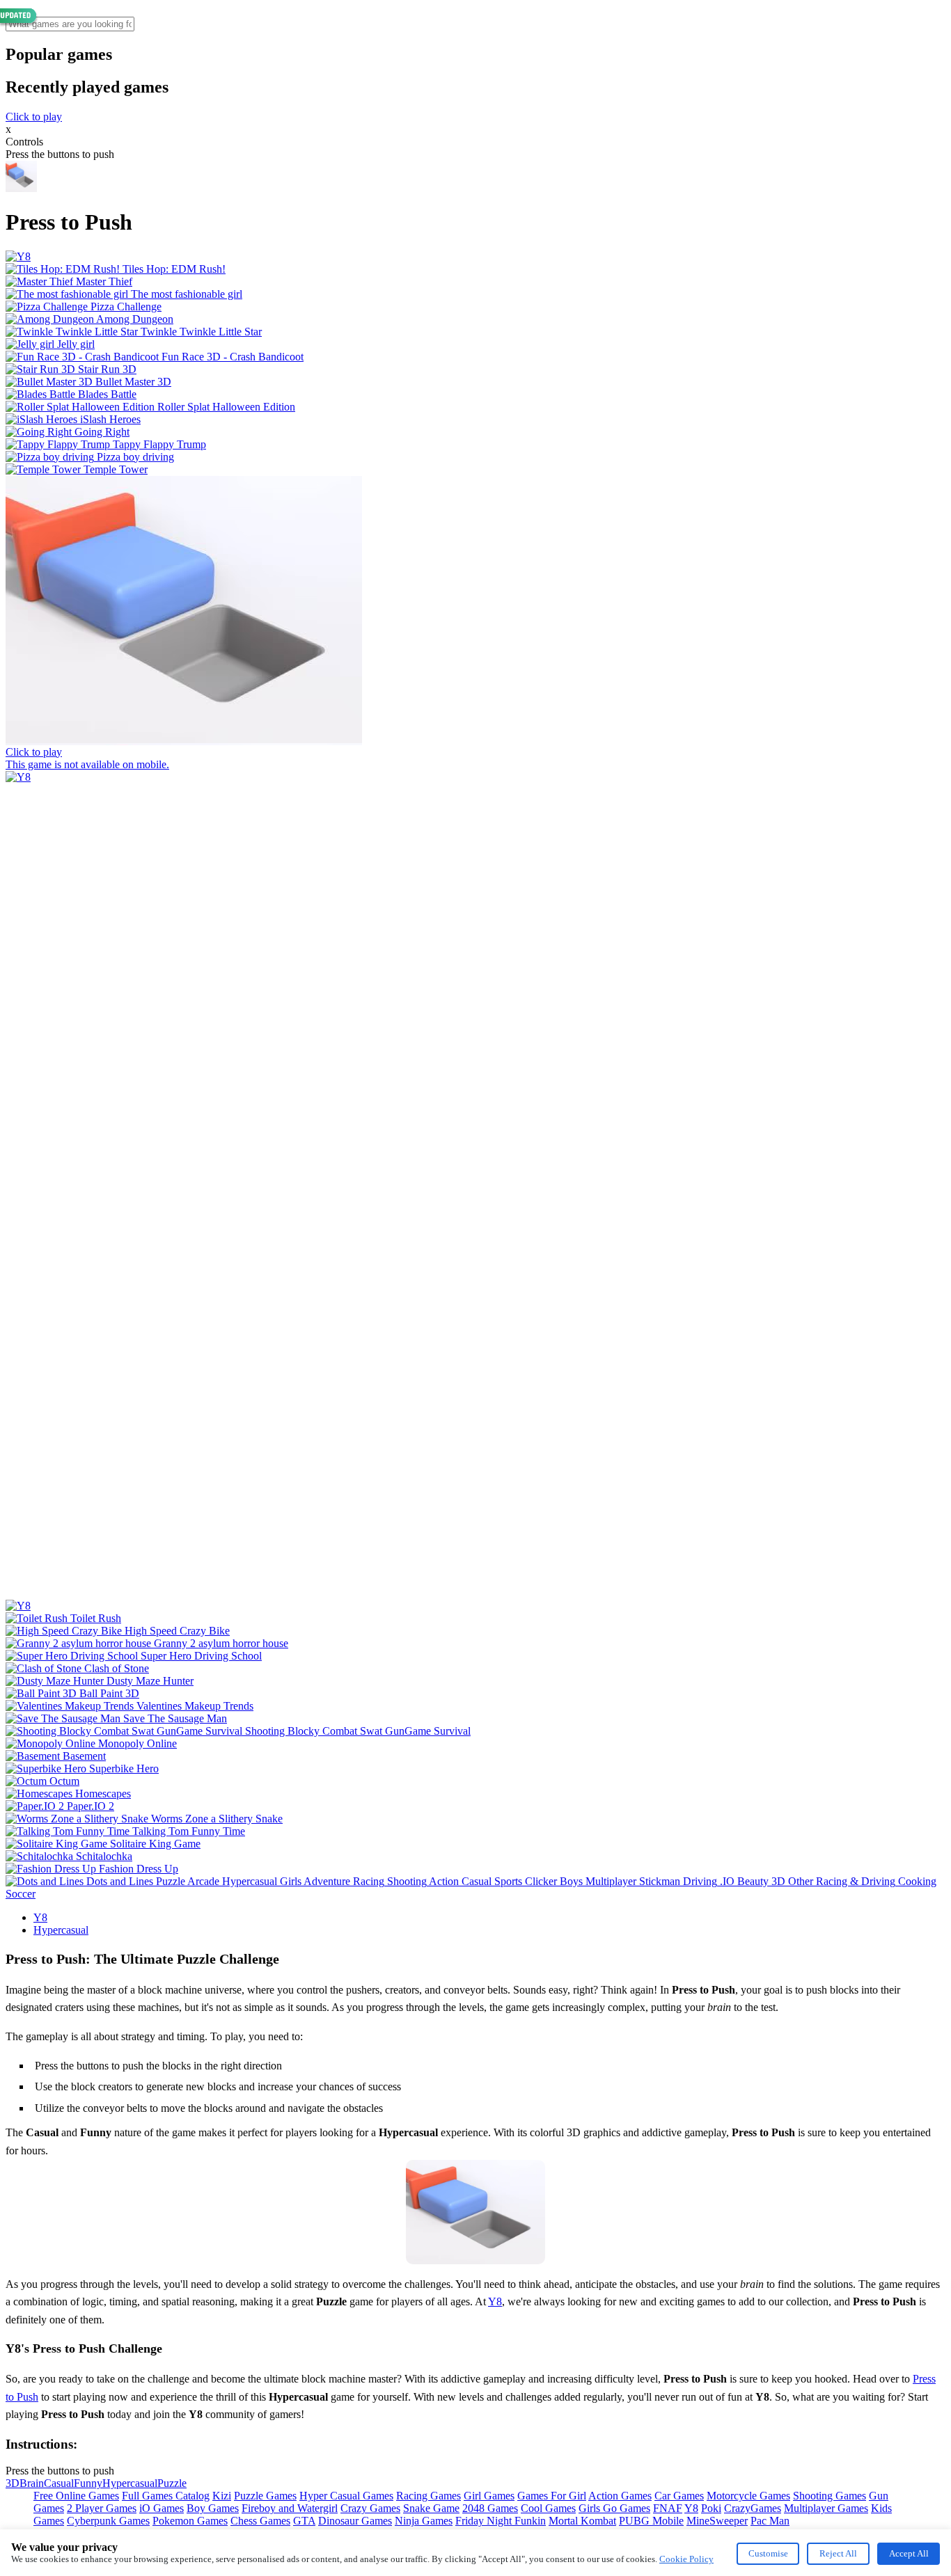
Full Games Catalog (166, 2496)
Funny (88, 2483)
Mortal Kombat (582, 2521)
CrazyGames (753, 2508)
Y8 (40, 1917)
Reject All (838, 2553)
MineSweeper (717, 2521)
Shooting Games (830, 2496)
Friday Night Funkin (501, 2521)
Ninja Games (424, 2521)
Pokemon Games (190, 2521)
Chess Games (260, 2521)
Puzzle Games (265, 2496)
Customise (768, 2553)
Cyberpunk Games (108, 2521)
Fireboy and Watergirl (290, 2508)
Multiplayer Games (826, 2508)
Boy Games (213, 2508)
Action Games (620, 2496)
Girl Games (489, 2496)
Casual (59, 2483)
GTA (304, 2521)
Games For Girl (552, 2496)
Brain (32, 2483)
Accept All (909, 2553)
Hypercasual (61, 1930)
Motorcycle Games (748, 2496)
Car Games (679, 2496)
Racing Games (429, 2496)
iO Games (162, 2508)
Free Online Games (76, 2496)
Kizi (222, 2496)
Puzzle (172, 2483)
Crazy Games (370, 2508)
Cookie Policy (686, 2559)
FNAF (668, 2508)
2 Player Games (102, 2508)
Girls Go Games (614, 2508)
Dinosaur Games (355, 2521)
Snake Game (431, 2508)
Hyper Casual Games (346, 2496)
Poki (711, 2508)
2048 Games (490, 2508)
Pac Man (770, 2521)
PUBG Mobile (651, 2521)
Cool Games (548, 2508)
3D (13, 2483)
